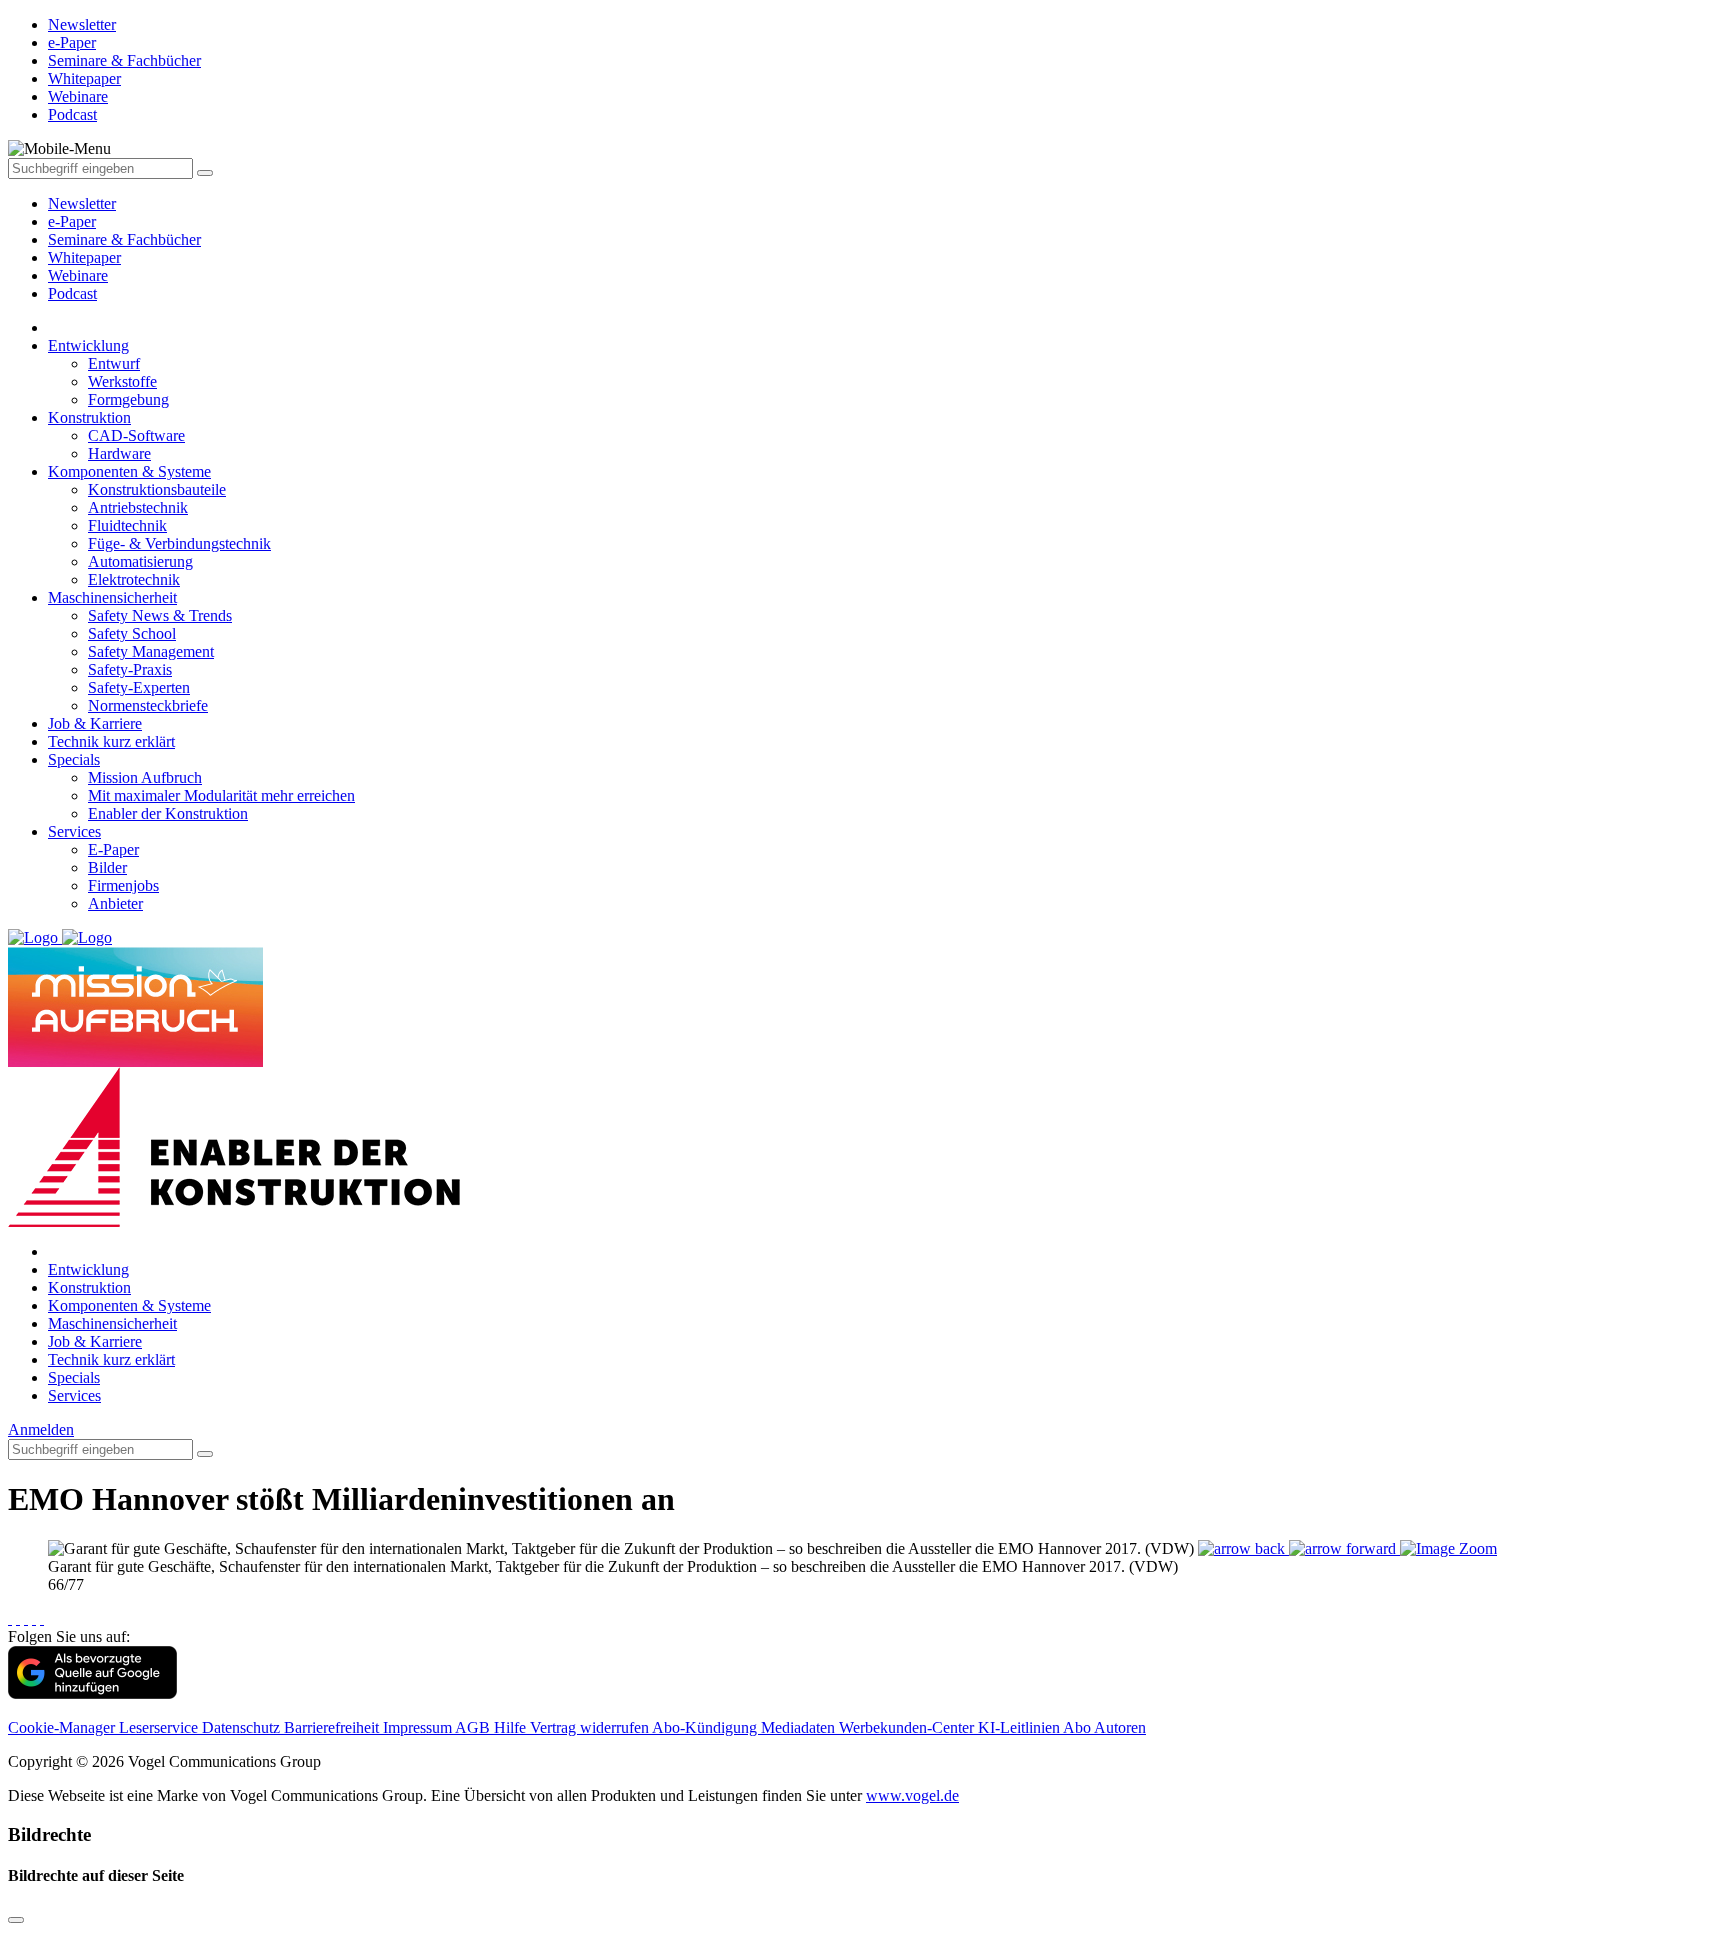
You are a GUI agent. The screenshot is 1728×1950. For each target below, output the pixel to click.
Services (74, 831)
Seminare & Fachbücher (124, 239)
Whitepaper (84, 257)
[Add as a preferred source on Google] (92, 1693)
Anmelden (41, 1429)
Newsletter (82, 203)
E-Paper (113, 849)
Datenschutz (243, 1727)
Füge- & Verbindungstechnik (179, 543)
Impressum (419, 1727)
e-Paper (72, 221)
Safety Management (151, 651)
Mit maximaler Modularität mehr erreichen (221, 795)
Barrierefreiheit (333, 1727)
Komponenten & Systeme (129, 471)
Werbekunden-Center (908, 1727)
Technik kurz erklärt (111, 741)
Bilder (107, 867)
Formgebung (128, 399)
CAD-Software (136, 435)
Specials (74, 759)
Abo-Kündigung (706, 1727)
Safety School (132, 633)
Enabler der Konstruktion (168, 813)
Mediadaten (800, 1727)
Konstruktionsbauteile (157, 489)
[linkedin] (34, 1618)
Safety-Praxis (130, 669)
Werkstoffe (122, 381)
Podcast (72, 293)
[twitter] (18, 1618)
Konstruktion (89, 417)
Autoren (1120, 1727)
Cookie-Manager (63, 1727)
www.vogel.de (912, 1795)
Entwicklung (88, 345)
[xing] (26, 1618)
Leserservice (160, 1727)
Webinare (78, 275)
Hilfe (512, 1727)
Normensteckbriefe (148, 705)
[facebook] (10, 1618)
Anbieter (115, 903)
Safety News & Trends (160, 615)
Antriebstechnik (138, 507)
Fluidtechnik (127, 525)
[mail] (42, 1618)
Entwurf (114, 363)
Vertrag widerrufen (591, 1727)
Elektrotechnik (134, 579)
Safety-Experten (139, 687)
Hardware (119, 453)
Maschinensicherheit (112, 597)
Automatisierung (140, 561)
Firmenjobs (123, 885)
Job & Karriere (95, 723)
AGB (474, 1727)
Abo (1078, 1727)
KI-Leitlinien (1020, 1727)
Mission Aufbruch (145, 777)
